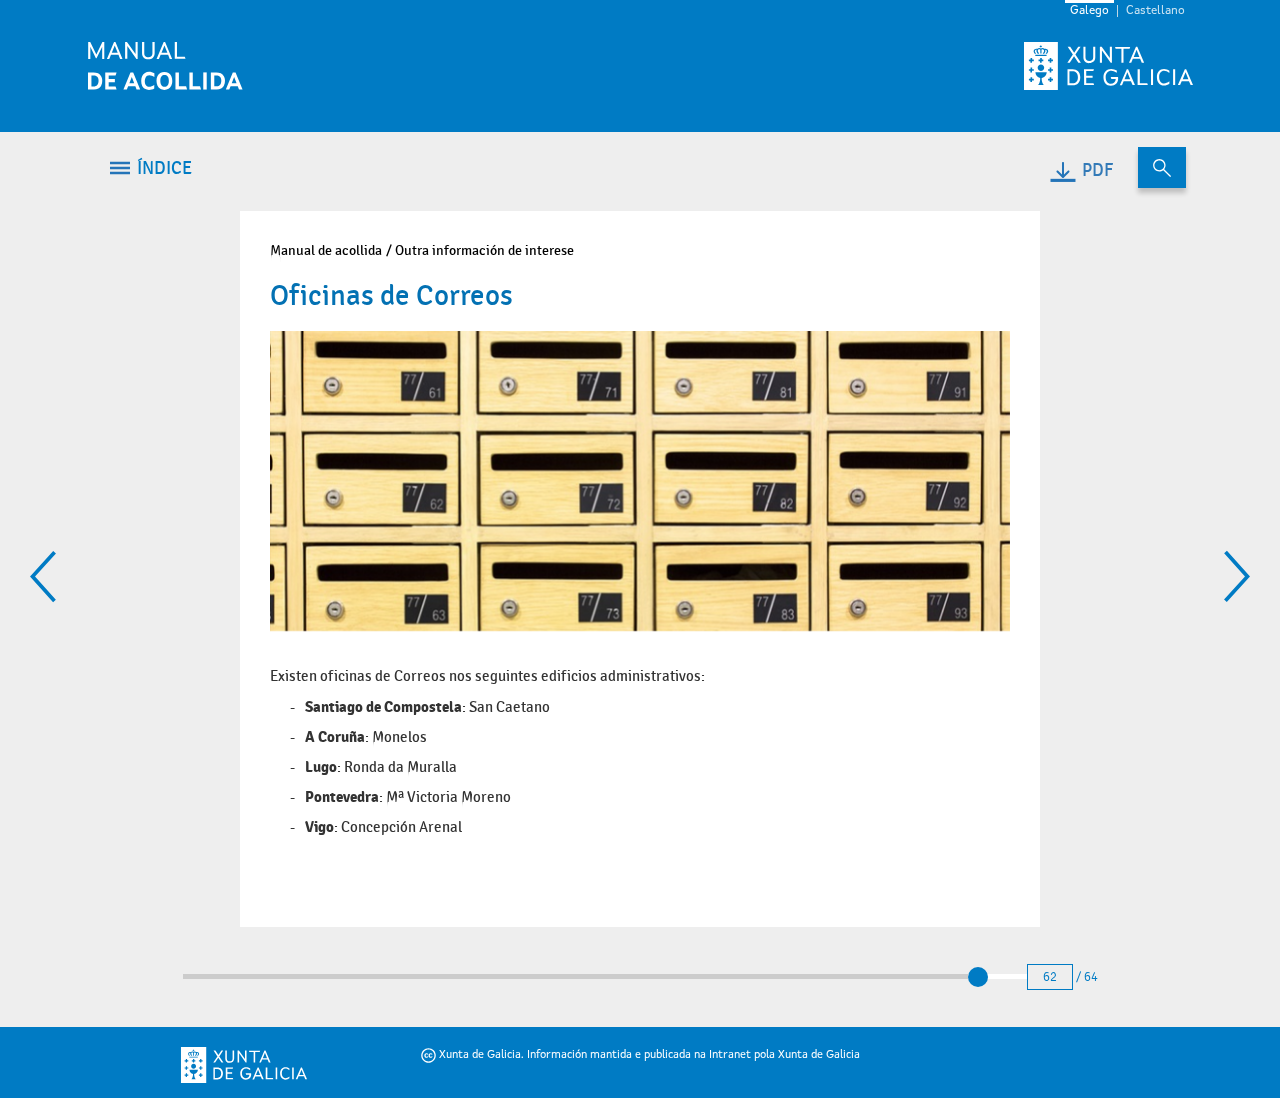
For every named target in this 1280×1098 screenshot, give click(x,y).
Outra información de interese (484, 250)
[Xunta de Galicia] (272, 1065)
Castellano (1155, 11)
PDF (1097, 170)
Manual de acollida (326, 250)
